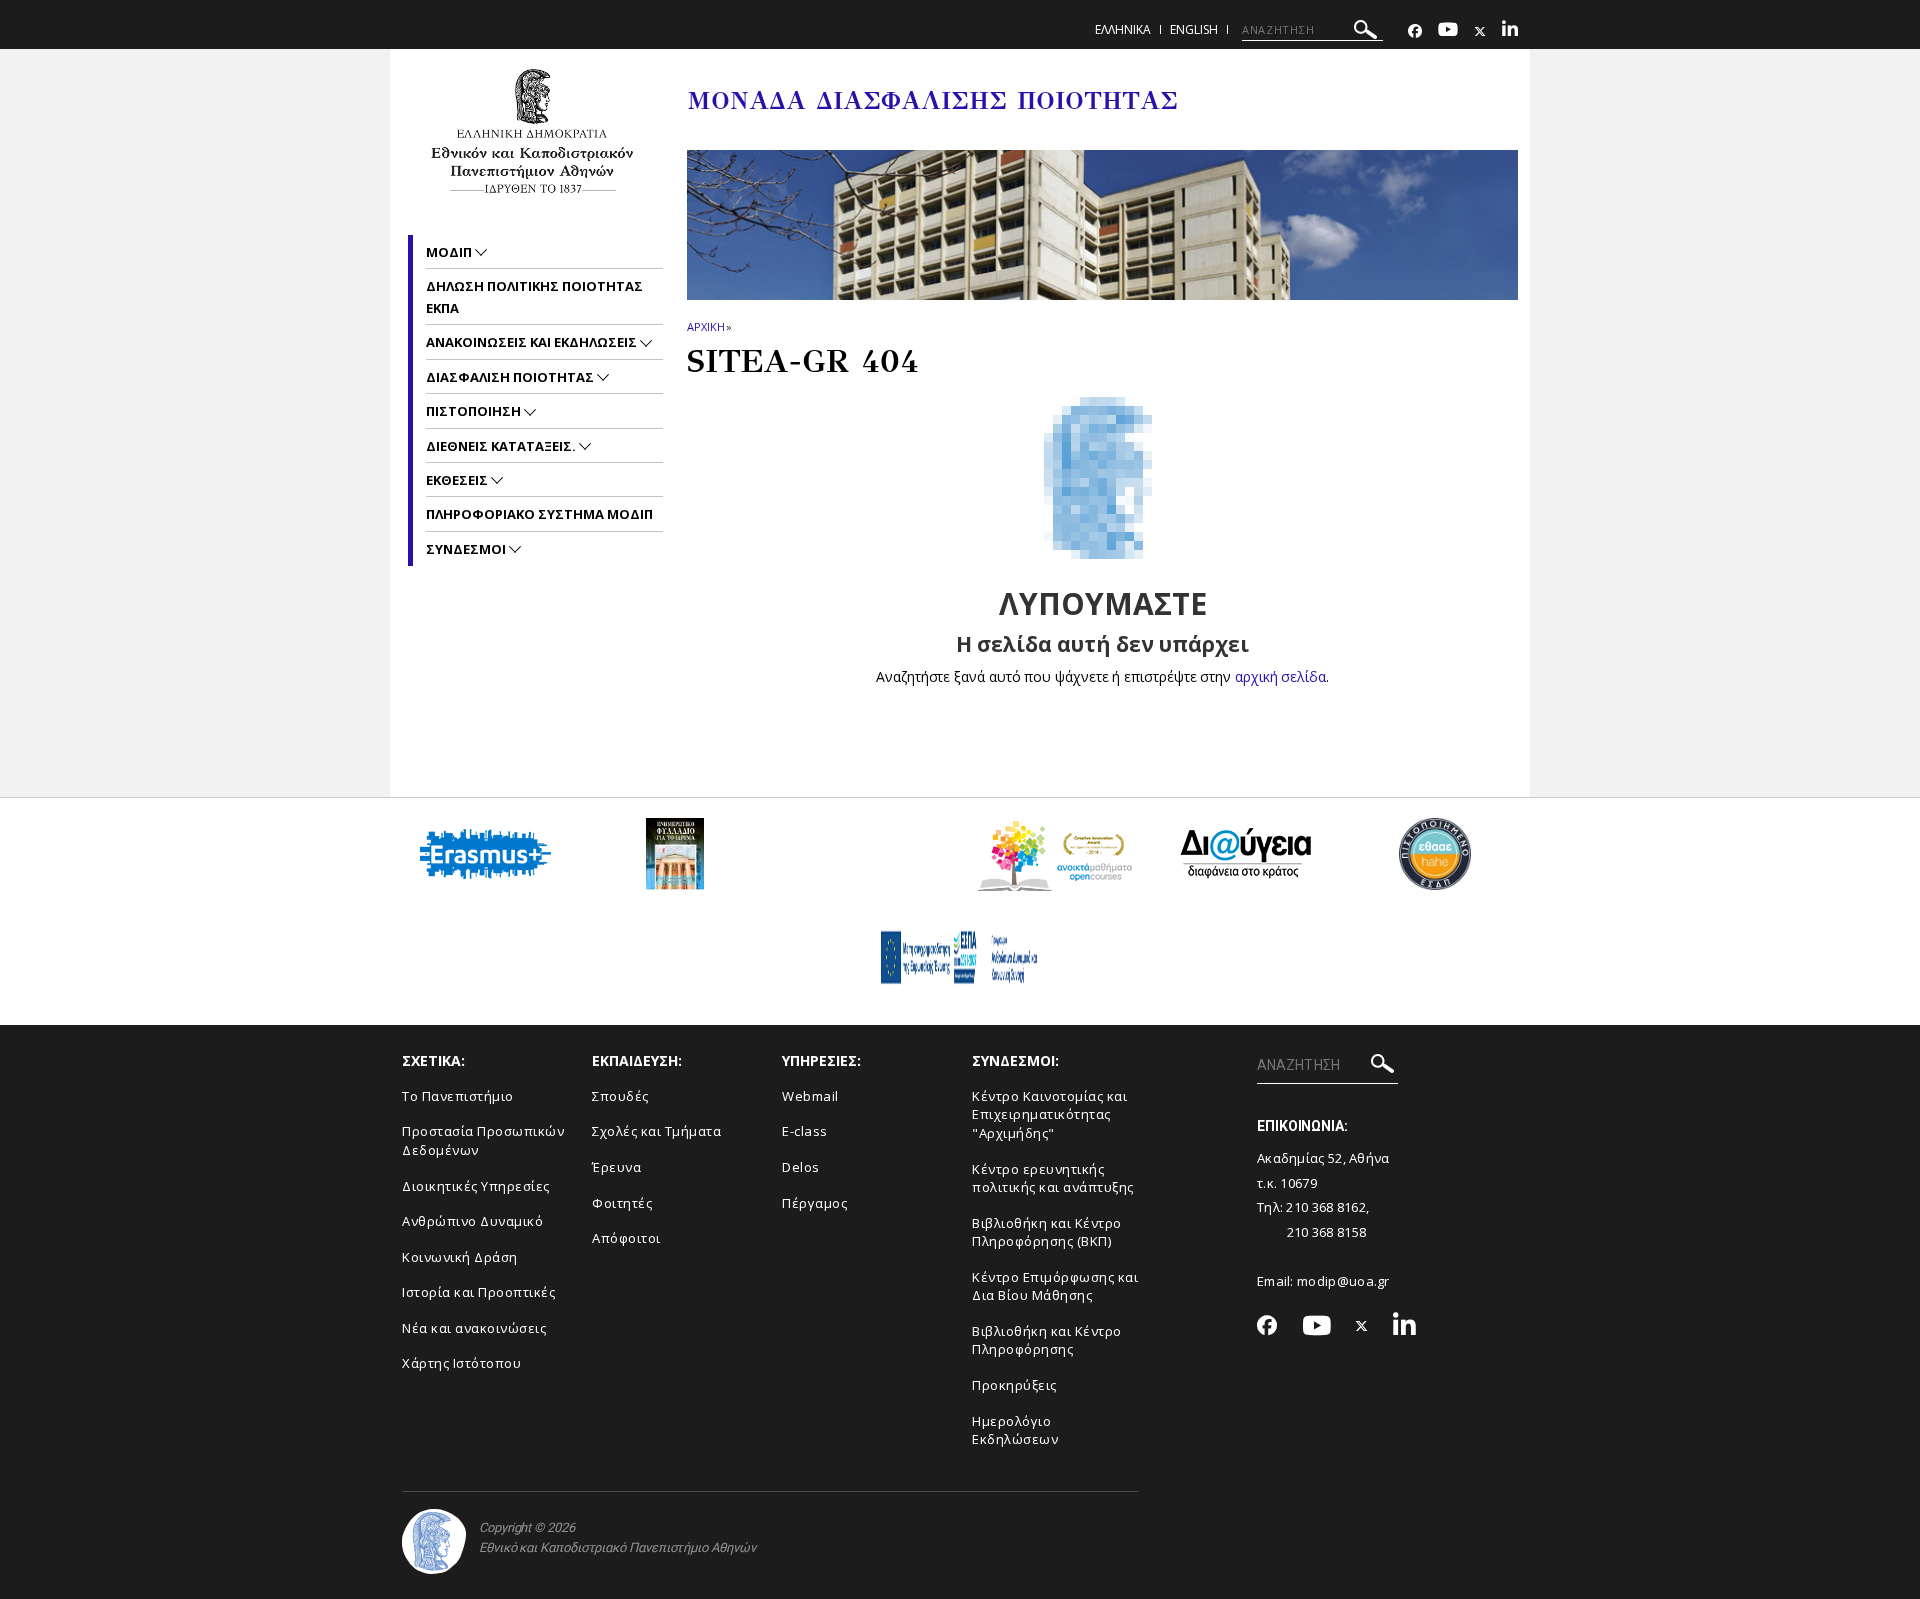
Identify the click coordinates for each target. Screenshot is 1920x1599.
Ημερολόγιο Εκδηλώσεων (1015, 1430)
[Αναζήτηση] (1365, 32)
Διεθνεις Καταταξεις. (502, 446)
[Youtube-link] (1448, 31)
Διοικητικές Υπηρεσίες (476, 1186)
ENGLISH (1194, 29)
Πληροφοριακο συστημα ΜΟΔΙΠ (539, 514)
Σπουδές (620, 1096)
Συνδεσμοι (467, 549)
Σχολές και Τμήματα (656, 1131)
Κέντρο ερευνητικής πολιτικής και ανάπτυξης (1053, 1178)
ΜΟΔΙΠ (450, 252)
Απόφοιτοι (626, 1238)
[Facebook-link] (1415, 31)
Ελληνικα (1123, 29)
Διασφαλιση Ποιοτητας (511, 377)
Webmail (810, 1096)
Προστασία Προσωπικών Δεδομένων (483, 1140)
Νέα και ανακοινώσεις (474, 1328)
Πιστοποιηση (475, 411)
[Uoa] (434, 1541)
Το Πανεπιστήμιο (458, 1096)
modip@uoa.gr (1345, 1281)
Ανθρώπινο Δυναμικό (472, 1221)
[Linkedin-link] (1510, 31)
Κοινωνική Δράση (460, 1257)
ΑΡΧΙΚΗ (705, 326)
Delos (801, 1167)
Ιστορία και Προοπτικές (478, 1292)
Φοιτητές (622, 1203)
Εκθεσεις (458, 480)
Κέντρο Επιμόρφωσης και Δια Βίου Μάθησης (1055, 1286)
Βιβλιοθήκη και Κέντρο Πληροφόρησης (1047, 1340)
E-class (805, 1131)
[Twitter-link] (1480, 31)
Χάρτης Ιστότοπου (461, 1363)
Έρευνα (616, 1167)
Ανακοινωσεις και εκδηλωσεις (533, 342)
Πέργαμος (814, 1203)
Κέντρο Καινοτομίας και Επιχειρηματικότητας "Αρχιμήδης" (1049, 1114)
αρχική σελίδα (1280, 676)
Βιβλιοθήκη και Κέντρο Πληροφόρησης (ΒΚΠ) (1047, 1232)
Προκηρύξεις (1014, 1385)
